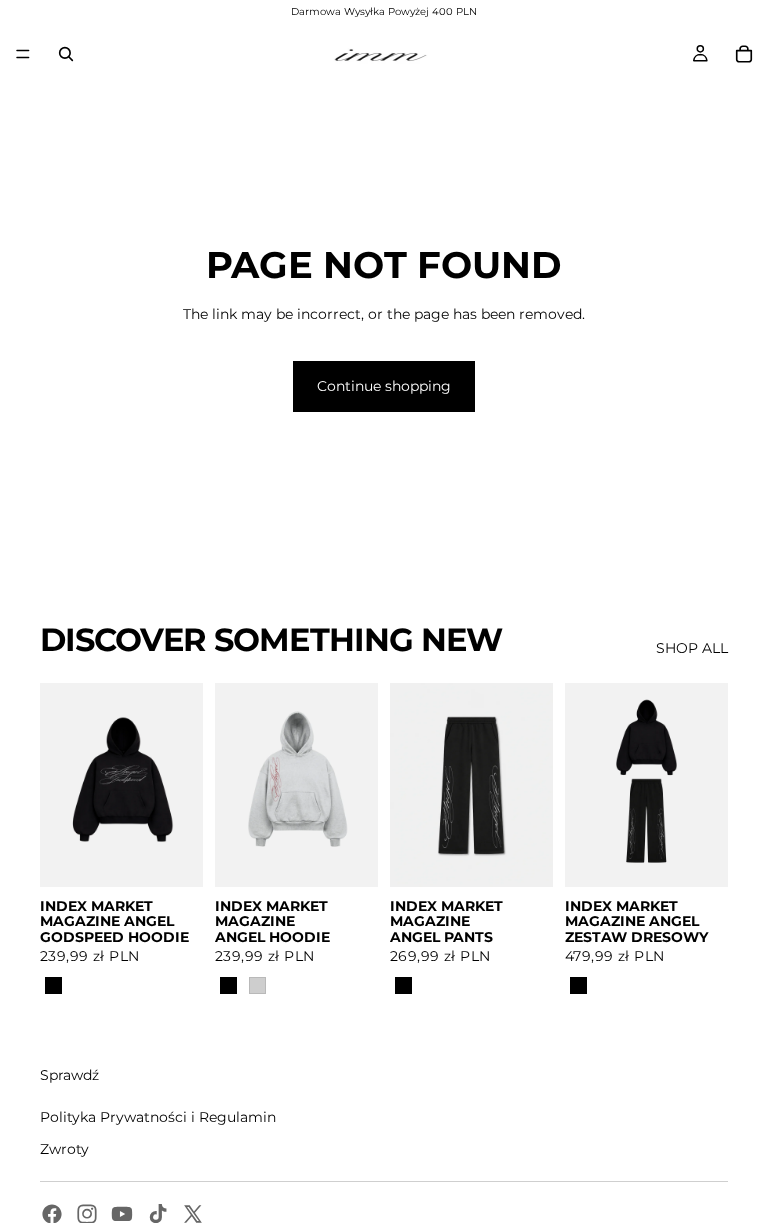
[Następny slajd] (181, 785)
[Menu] (23, 54)
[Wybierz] (172, 856)
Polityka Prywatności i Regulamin (158, 1117)
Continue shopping (384, 386)
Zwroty (64, 1149)
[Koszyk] (744, 54)
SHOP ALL (692, 648)
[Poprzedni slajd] (62, 785)
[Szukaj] (66, 54)
